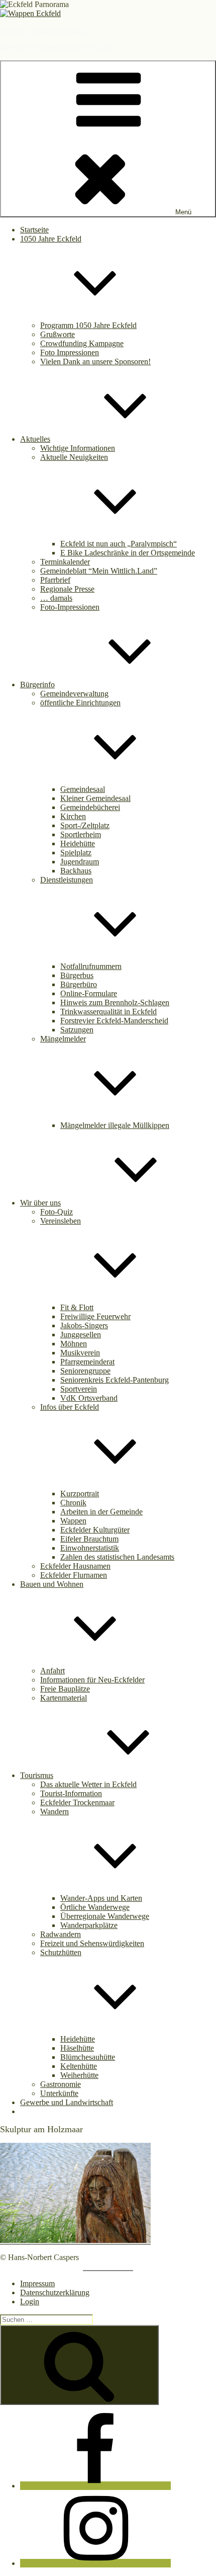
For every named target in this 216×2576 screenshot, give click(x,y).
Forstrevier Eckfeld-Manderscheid (114, 1021)
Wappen (73, 1521)
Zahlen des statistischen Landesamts (117, 1557)
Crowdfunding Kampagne (82, 343)
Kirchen (73, 816)
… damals (56, 598)
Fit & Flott (77, 1307)
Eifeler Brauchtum (89, 1539)
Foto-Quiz (57, 1212)
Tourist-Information (71, 1793)
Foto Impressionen (70, 352)
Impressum (37, 2283)
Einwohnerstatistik (90, 1548)
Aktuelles (35, 439)
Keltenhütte (79, 2066)
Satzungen (77, 1030)
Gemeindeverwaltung (74, 694)
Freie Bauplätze (65, 1689)
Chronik (73, 1503)
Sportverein (79, 1389)
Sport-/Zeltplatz (85, 825)
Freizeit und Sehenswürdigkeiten (92, 1943)
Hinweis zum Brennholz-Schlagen (115, 1002)
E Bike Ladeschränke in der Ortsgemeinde (128, 553)
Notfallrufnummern (91, 966)
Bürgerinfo (37, 685)
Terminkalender (65, 562)
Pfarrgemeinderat (87, 1362)
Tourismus (37, 1775)
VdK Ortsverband (89, 1398)
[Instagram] (95, 2563)
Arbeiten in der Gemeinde (101, 1512)
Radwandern (61, 1934)
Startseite (34, 230)
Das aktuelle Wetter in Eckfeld (88, 1784)
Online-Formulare (89, 993)
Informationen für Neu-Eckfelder (92, 1680)
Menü (183, 212)
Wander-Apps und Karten (101, 1898)
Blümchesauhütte (88, 2057)
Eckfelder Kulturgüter (95, 1530)
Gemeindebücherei (90, 807)
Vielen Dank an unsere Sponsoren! (95, 361)
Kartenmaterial (64, 1698)
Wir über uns (40, 1203)
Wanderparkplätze (89, 1925)
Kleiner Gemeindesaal (95, 798)
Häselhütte (77, 2048)
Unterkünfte (59, 2093)
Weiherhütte (79, 2075)
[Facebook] (95, 2486)
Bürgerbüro (79, 984)
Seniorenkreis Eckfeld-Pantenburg (115, 1380)
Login (30, 2302)
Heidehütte (78, 843)
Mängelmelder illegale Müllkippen (115, 1125)
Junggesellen (81, 1335)
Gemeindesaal (83, 789)
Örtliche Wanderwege (95, 1907)
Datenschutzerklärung (55, 2292)
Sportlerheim (81, 834)
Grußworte (58, 334)
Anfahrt (52, 1671)
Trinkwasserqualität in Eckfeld (109, 1012)
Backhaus (76, 871)
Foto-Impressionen (70, 607)
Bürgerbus (77, 975)
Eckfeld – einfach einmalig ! (45, 30)
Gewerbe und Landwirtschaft (67, 2102)
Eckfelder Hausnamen (75, 1566)
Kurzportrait (80, 1494)
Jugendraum (80, 862)
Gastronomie (61, 2084)
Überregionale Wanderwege (105, 1916)
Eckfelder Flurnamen (74, 1575)
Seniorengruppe (85, 1371)
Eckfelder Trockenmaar (77, 1802)
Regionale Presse (67, 589)
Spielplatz (76, 853)
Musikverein (80, 1353)
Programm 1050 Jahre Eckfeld (88, 325)
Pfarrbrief (55, 580)
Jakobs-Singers (84, 1325)
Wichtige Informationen (78, 448)
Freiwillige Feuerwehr (95, 1316)
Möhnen (74, 1344)
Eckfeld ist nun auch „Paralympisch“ (119, 544)
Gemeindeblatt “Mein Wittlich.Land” (99, 571)
